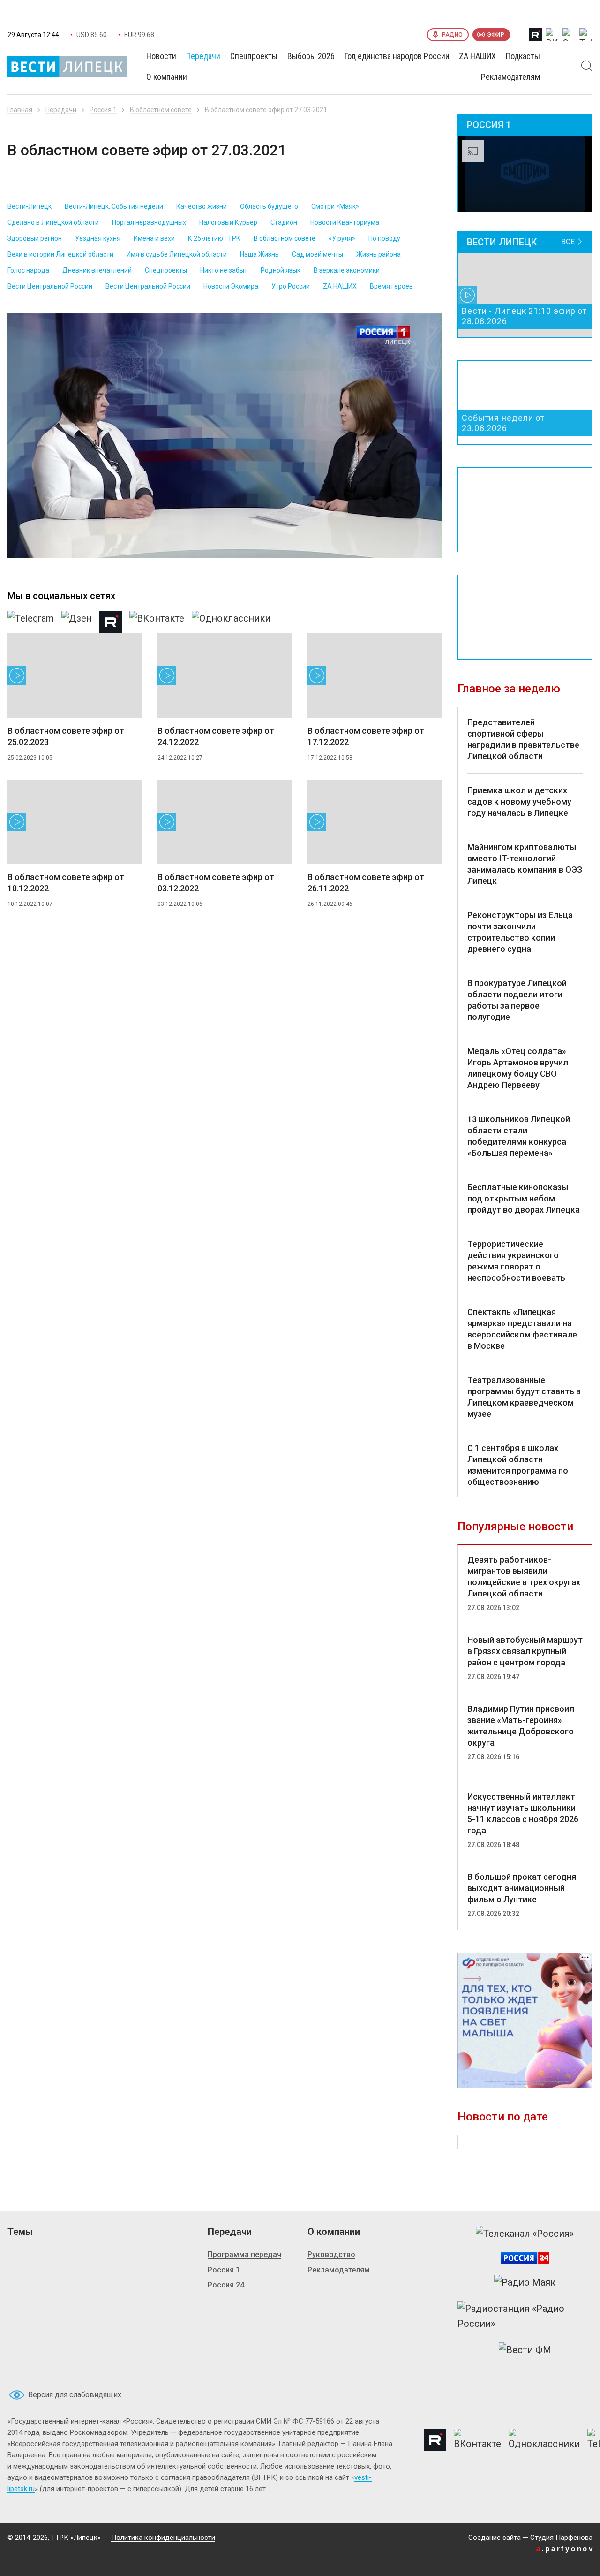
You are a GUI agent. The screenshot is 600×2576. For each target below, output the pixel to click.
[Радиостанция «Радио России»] (525, 2316)
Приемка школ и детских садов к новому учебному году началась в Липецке (519, 802)
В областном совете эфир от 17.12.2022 (366, 736)
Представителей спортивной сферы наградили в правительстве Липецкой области (523, 739)
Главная (20, 110)
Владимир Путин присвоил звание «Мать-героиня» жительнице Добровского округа (521, 1726)
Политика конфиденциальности (163, 2538)
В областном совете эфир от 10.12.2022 (66, 883)
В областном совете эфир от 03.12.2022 (216, 883)
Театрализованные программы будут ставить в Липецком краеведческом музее (524, 1397)
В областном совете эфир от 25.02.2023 (66, 736)
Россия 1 (103, 110)
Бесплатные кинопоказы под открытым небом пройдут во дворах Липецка (524, 1198)
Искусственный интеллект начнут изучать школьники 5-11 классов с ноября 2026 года (523, 1813)
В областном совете (161, 110)
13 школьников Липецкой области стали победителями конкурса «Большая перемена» (519, 1136)
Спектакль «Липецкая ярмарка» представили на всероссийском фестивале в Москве (522, 1329)
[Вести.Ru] (525, 2258)
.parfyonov (565, 2549)
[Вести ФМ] (525, 2350)
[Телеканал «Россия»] (525, 2234)
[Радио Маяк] (525, 2282)
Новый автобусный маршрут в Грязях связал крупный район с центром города (525, 1651)
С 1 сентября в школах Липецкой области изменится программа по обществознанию (518, 1465)
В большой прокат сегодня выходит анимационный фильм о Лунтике (522, 1888)
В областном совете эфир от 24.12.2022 (216, 736)
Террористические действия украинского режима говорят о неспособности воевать (516, 1261)
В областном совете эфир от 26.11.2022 (366, 883)
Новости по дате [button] (503, 2117)
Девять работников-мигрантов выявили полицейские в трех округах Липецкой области (524, 1577)
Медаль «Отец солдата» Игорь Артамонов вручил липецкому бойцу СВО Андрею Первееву (518, 1068)
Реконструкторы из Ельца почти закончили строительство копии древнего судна (520, 932)
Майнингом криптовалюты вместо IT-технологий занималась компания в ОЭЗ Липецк (525, 864)
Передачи (61, 110)
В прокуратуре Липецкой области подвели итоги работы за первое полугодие (517, 1000)
